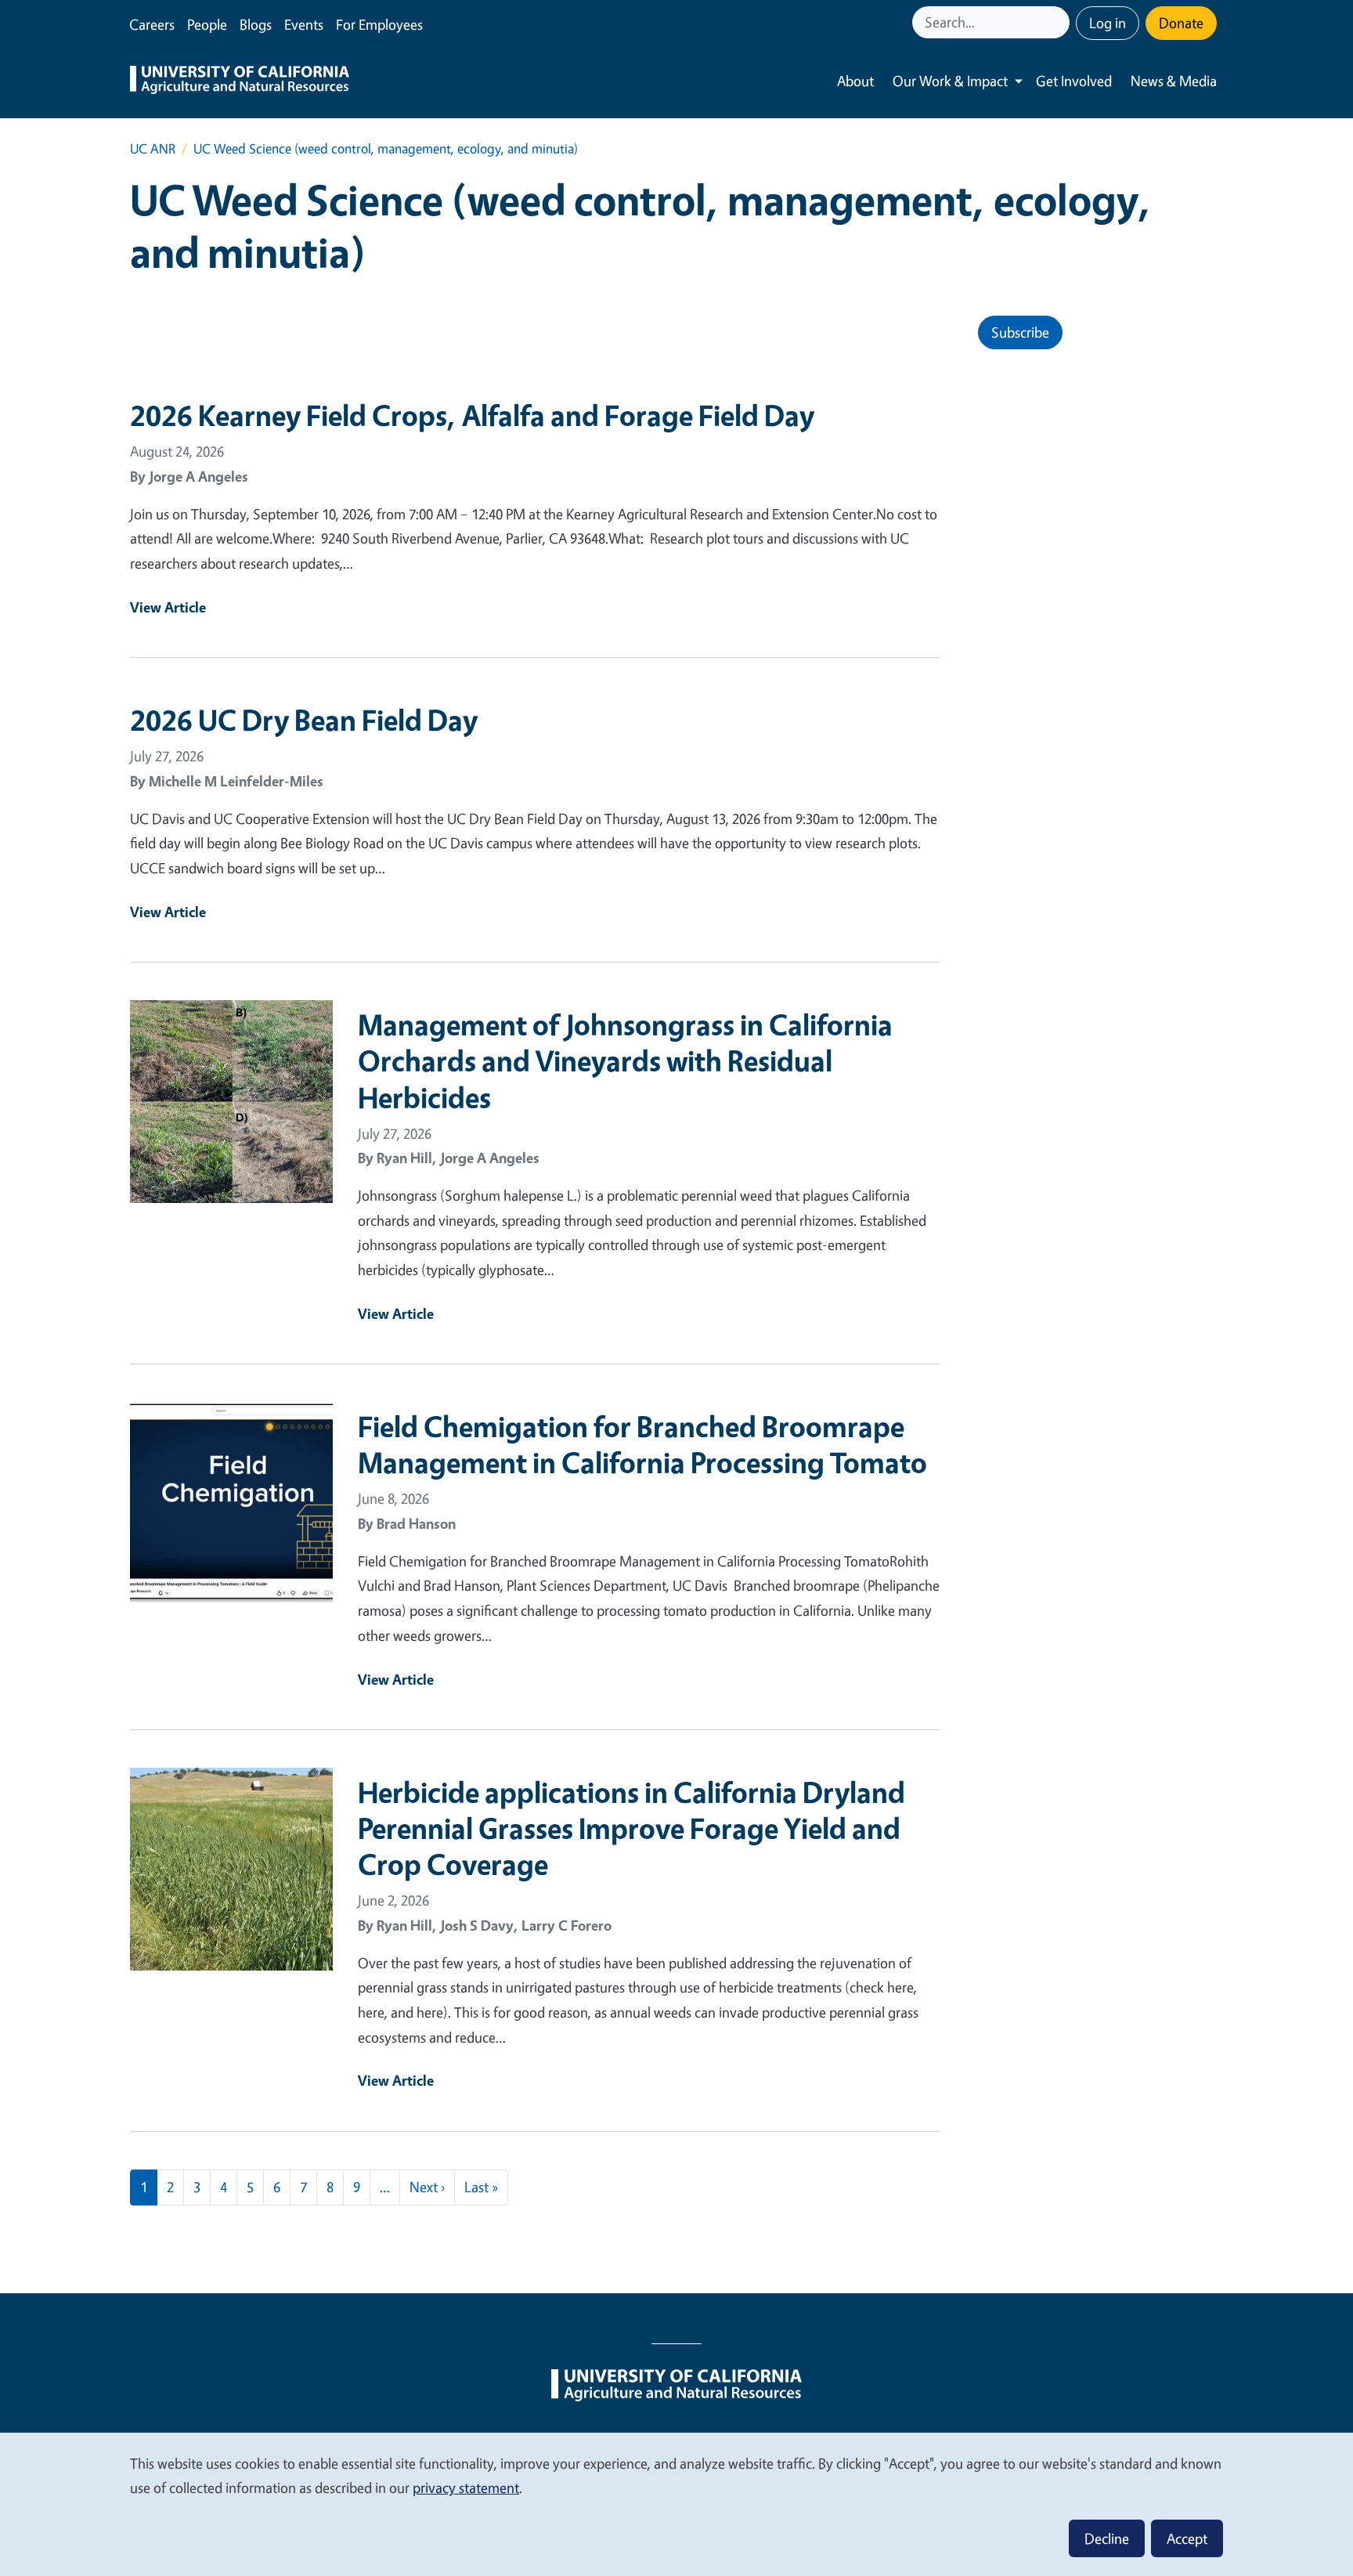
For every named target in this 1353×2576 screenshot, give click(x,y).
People (207, 24)
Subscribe (1020, 332)
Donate (1181, 23)
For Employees (379, 24)
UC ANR (153, 148)
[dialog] (676, 2504)
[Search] (1059, 22)
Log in (1108, 23)
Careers (152, 24)
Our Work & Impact (950, 81)
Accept (1187, 2538)
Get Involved (1074, 81)
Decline (1107, 2538)
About (855, 81)
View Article (168, 607)
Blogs (256, 24)
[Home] (240, 81)
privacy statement (466, 2487)
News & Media (1174, 81)
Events (304, 24)
